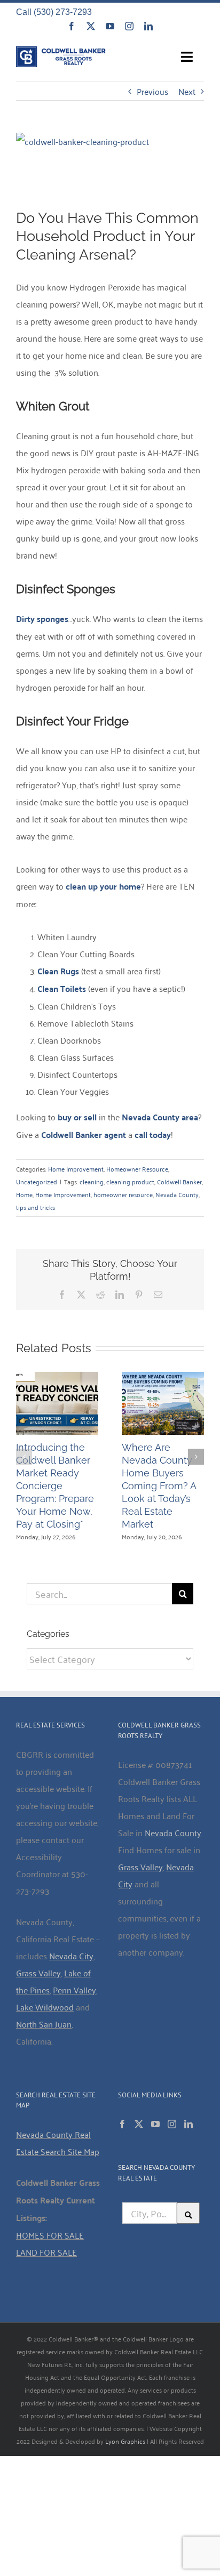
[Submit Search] (188, 2213)
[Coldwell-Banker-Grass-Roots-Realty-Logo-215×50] (61, 51)
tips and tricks (36, 1207)
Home (24, 1194)
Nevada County (177, 1194)
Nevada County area (160, 1117)
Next (187, 91)
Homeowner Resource (137, 1169)
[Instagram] (172, 2124)
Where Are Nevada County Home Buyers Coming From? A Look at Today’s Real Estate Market (159, 1486)
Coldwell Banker (179, 1181)
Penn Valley (74, 1990)
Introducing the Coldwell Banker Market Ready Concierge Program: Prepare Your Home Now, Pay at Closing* (55, 1486)
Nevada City (71, 1956)
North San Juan (44, 2024)
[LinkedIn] (188, 2124)
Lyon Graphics (125, 2441)
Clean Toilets (62, 988)
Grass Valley (38, 1973)
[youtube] (110, 26)
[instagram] (129, 26)
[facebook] (72, 26)
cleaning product (130, 1181)
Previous (152, 91)
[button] (24, 1457)
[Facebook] (122, 2124)
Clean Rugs (58, 971)
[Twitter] (139, 2124)
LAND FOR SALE (46, 2252)
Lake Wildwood (45, 2007)
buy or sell (77, 1117)
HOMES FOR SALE (50, 2235)
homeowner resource (123, 1194)
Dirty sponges (42, 619)
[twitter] (91, 26)
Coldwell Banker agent (84, 1134)
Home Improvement (76, 1169)
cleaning (92, 1181)
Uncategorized (37, 1181)
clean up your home (103, 886)
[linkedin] (148, 26)
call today (153, 1134)
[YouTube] (155, 2124)
